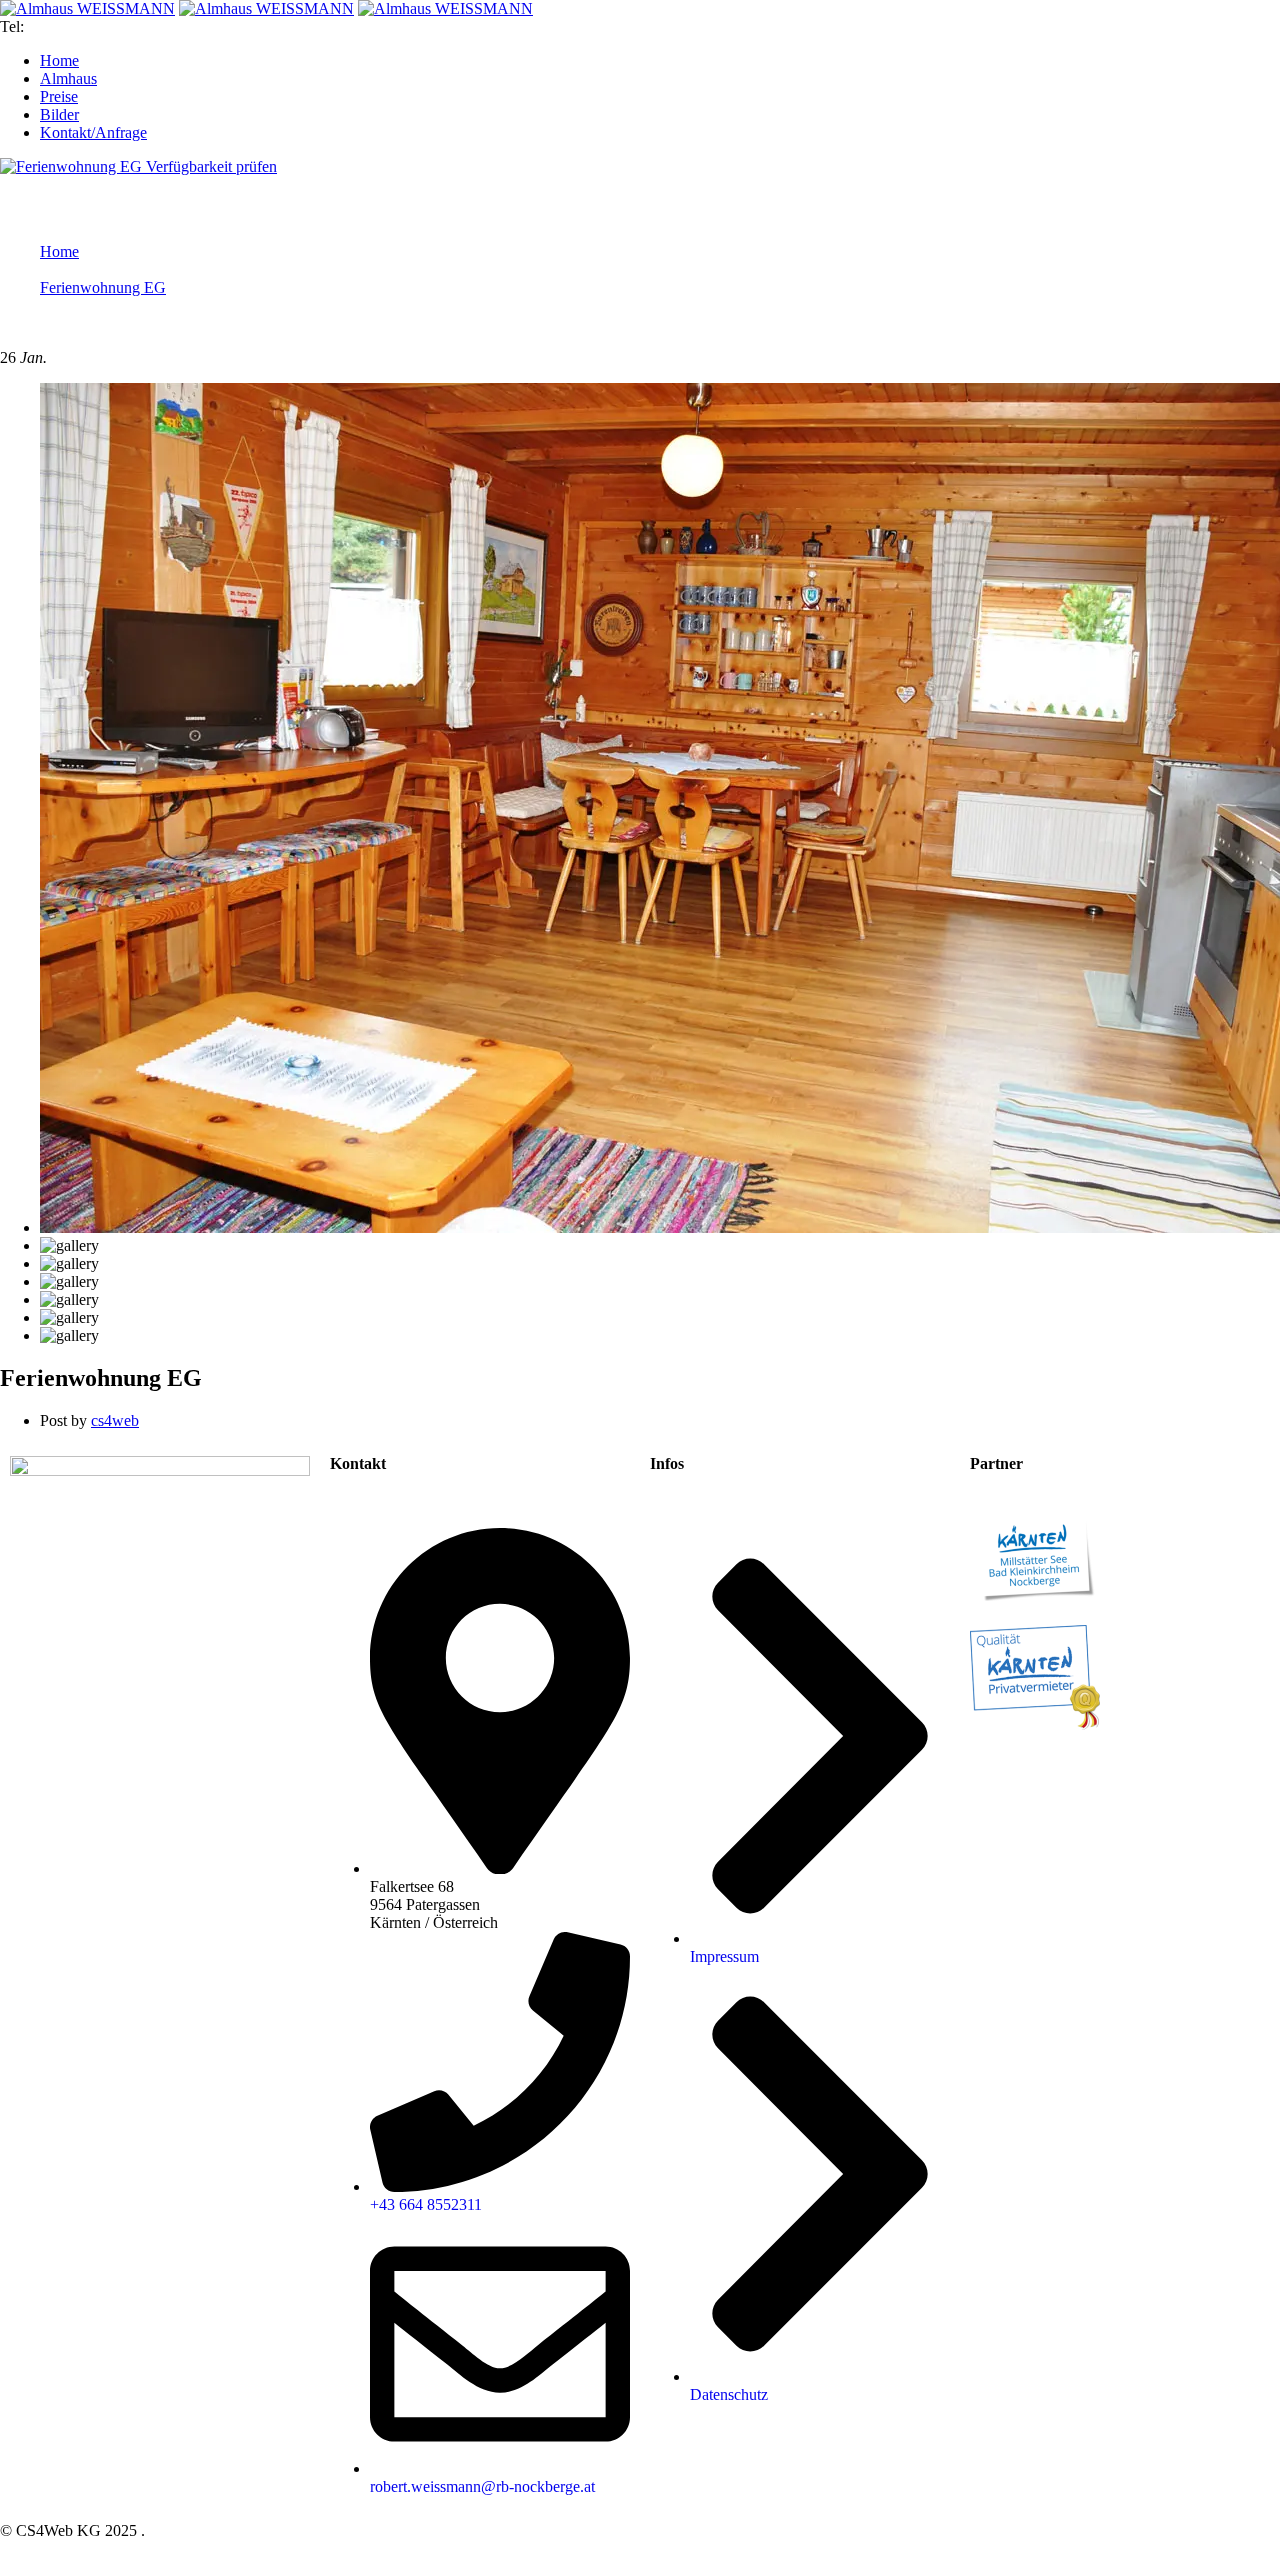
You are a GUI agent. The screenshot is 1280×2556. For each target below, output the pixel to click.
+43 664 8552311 (84, 26)
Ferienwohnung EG (103, 287)
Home (59, 251)
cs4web (115, 1420)
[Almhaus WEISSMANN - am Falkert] (87, 8)
